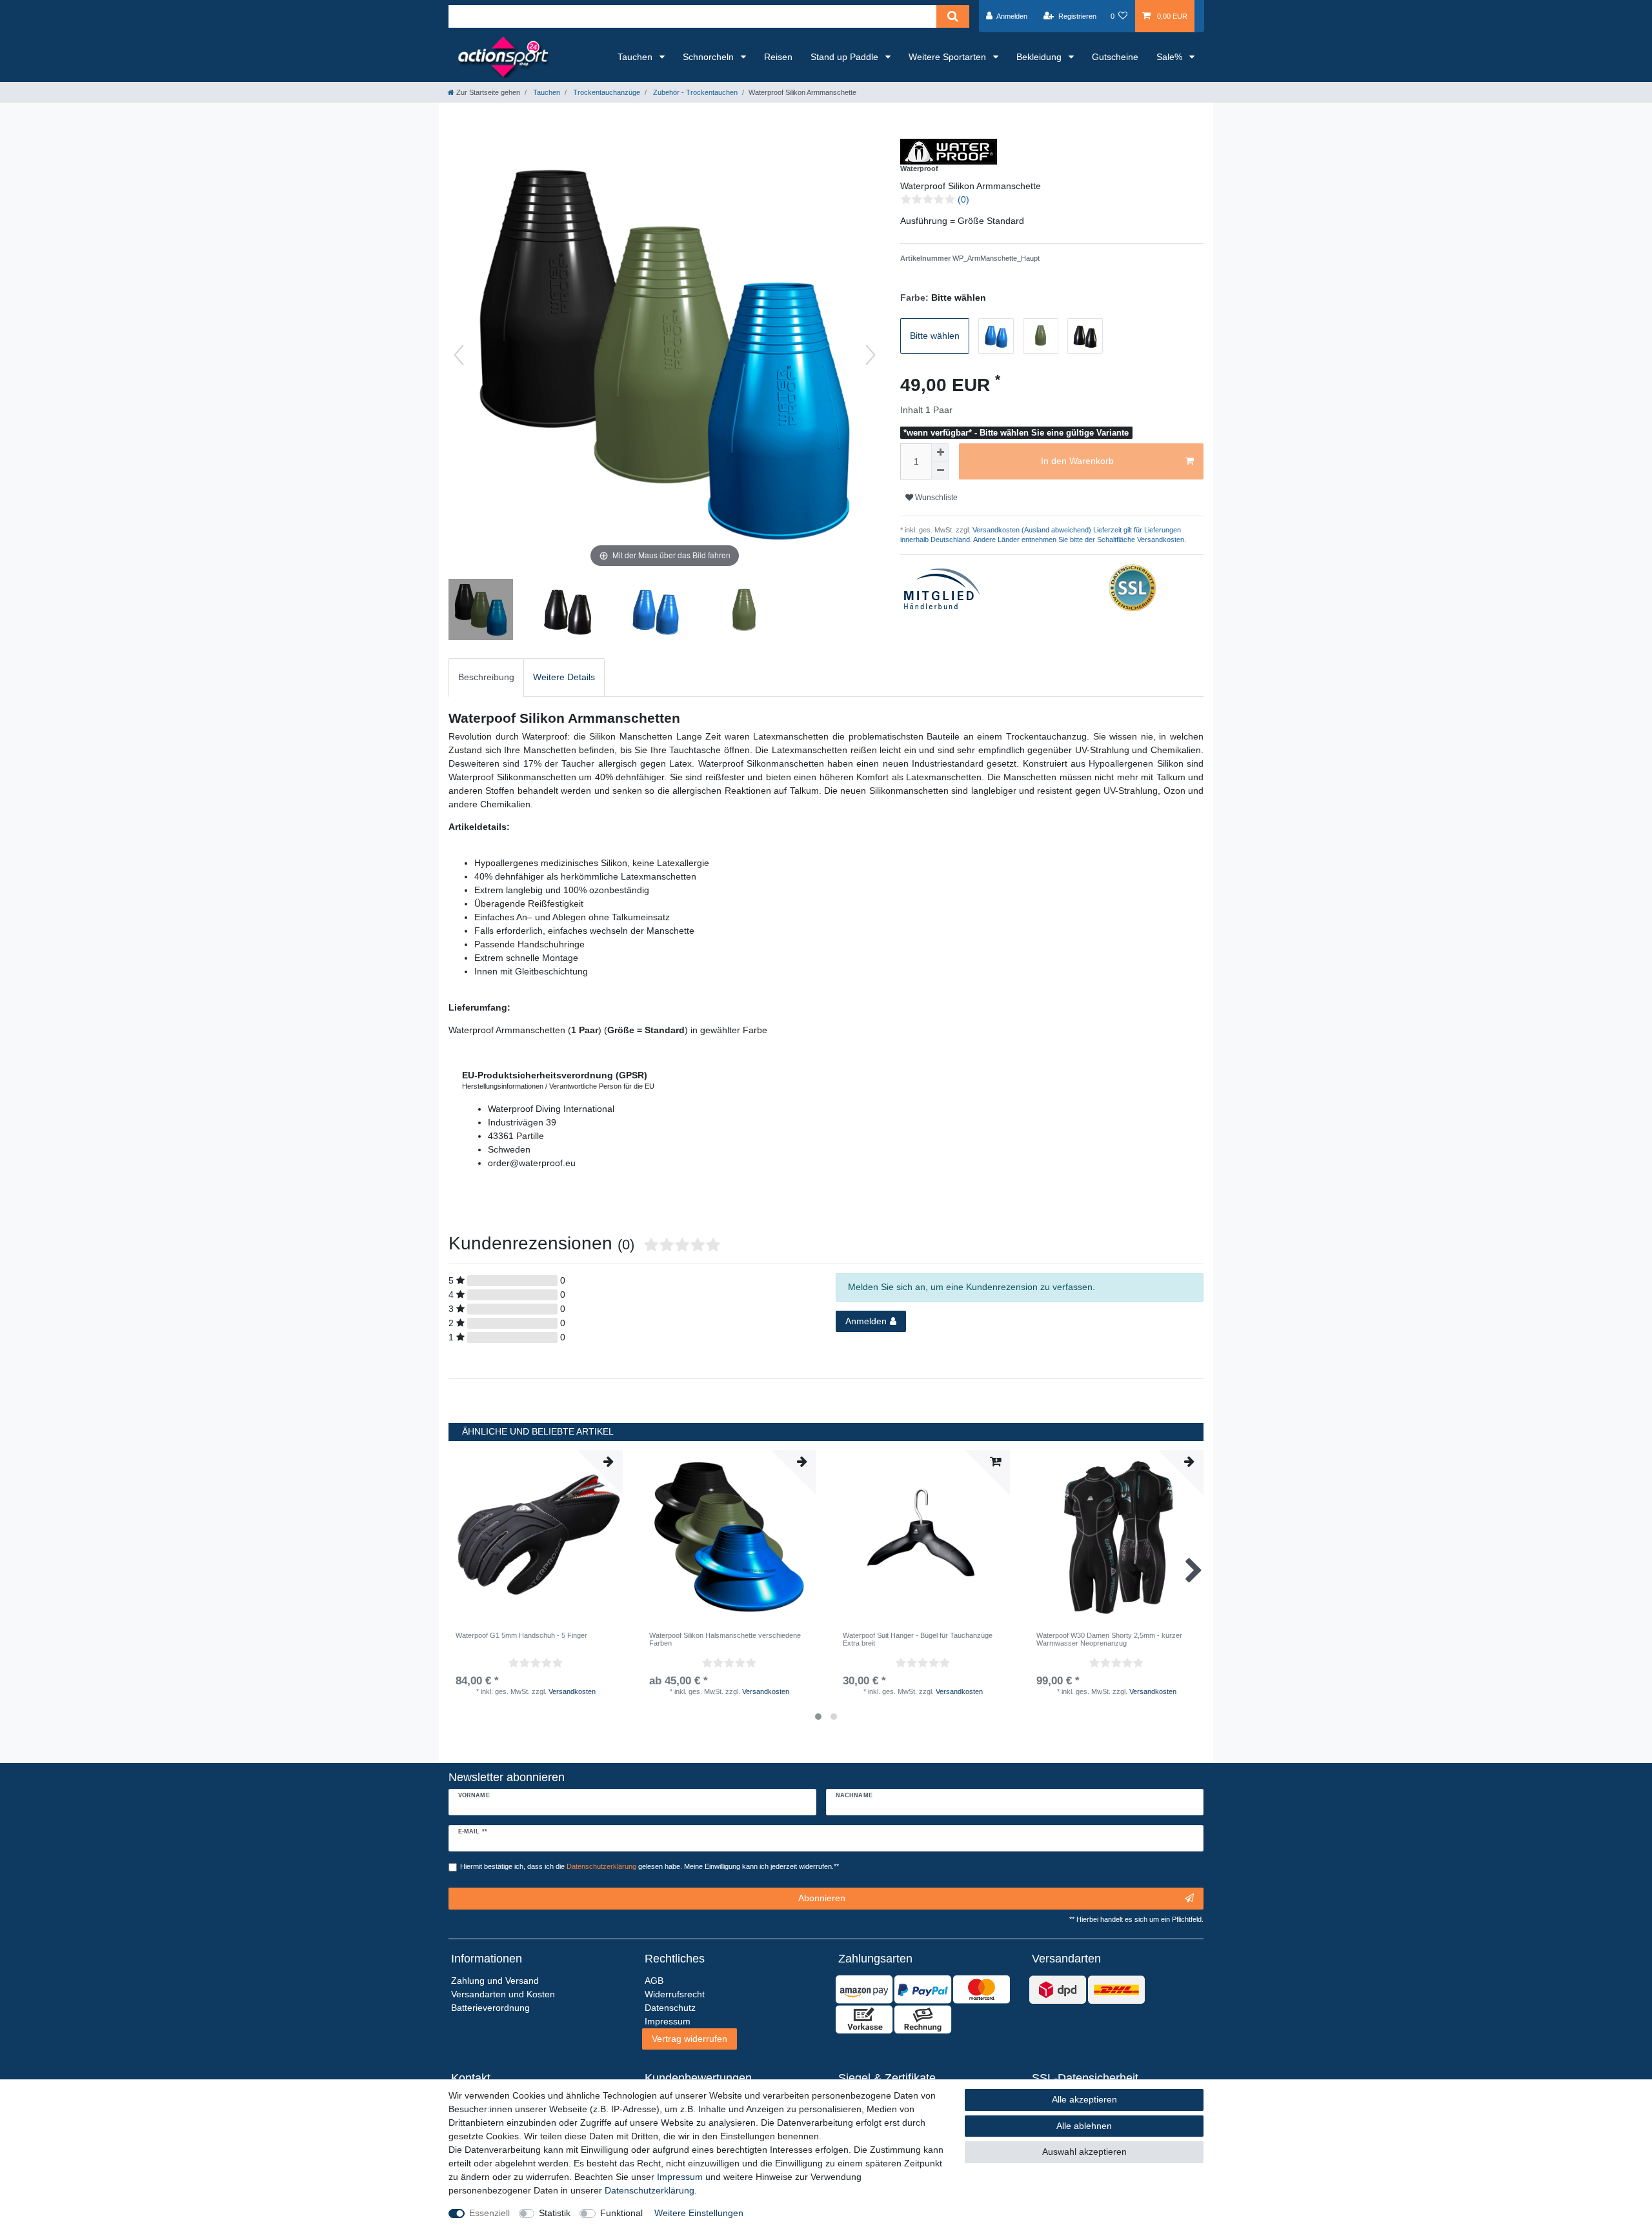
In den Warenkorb (1077, 461)
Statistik (555, 2213)
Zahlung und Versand (495, 1981)
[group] (729, 1537)
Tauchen (636, 57)
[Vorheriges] (459, 355)
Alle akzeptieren (1084, 2099)
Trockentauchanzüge (606, 92)
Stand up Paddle (846, 57)
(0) (963, 199)
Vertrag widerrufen (690, 2039)
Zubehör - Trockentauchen (694, 92)
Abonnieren (822, 1898)
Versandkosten (572, 1691)
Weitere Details (564, 677)
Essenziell (489, 2213)
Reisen (778, 57)
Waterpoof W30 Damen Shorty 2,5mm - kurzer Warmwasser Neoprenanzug (1109, 1639)
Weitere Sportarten (949, 57)
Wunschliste (935, 498)
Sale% (1171, 57)
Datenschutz (670, 2008)
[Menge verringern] (940, 470)
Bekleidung (1040, 57)
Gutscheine (1115, 57)
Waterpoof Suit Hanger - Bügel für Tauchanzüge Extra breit (918, 1639)
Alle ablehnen (1084, 2126)
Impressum (680, 2177)
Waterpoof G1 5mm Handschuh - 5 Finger (521, 1635)
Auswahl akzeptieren (1084, 2152)
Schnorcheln (710, 57)
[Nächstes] (871, 355)
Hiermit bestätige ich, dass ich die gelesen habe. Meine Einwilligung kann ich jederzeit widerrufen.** (650, 1866)
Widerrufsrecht (675, 1994)
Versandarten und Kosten (503, 1994)
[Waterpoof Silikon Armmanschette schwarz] (569, 611)
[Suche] (953, 16)
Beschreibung (486, 677)
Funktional (621, 2213)
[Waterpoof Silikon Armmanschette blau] (656, 611)
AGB (654, 1981)
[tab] (486, 677)
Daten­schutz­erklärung (650, 2190)
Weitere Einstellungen (699, 2213)
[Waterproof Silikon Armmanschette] (481, 611)
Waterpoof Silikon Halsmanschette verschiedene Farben (725, 1639)
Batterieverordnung (490, 2008)
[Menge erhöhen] (940, 452)
